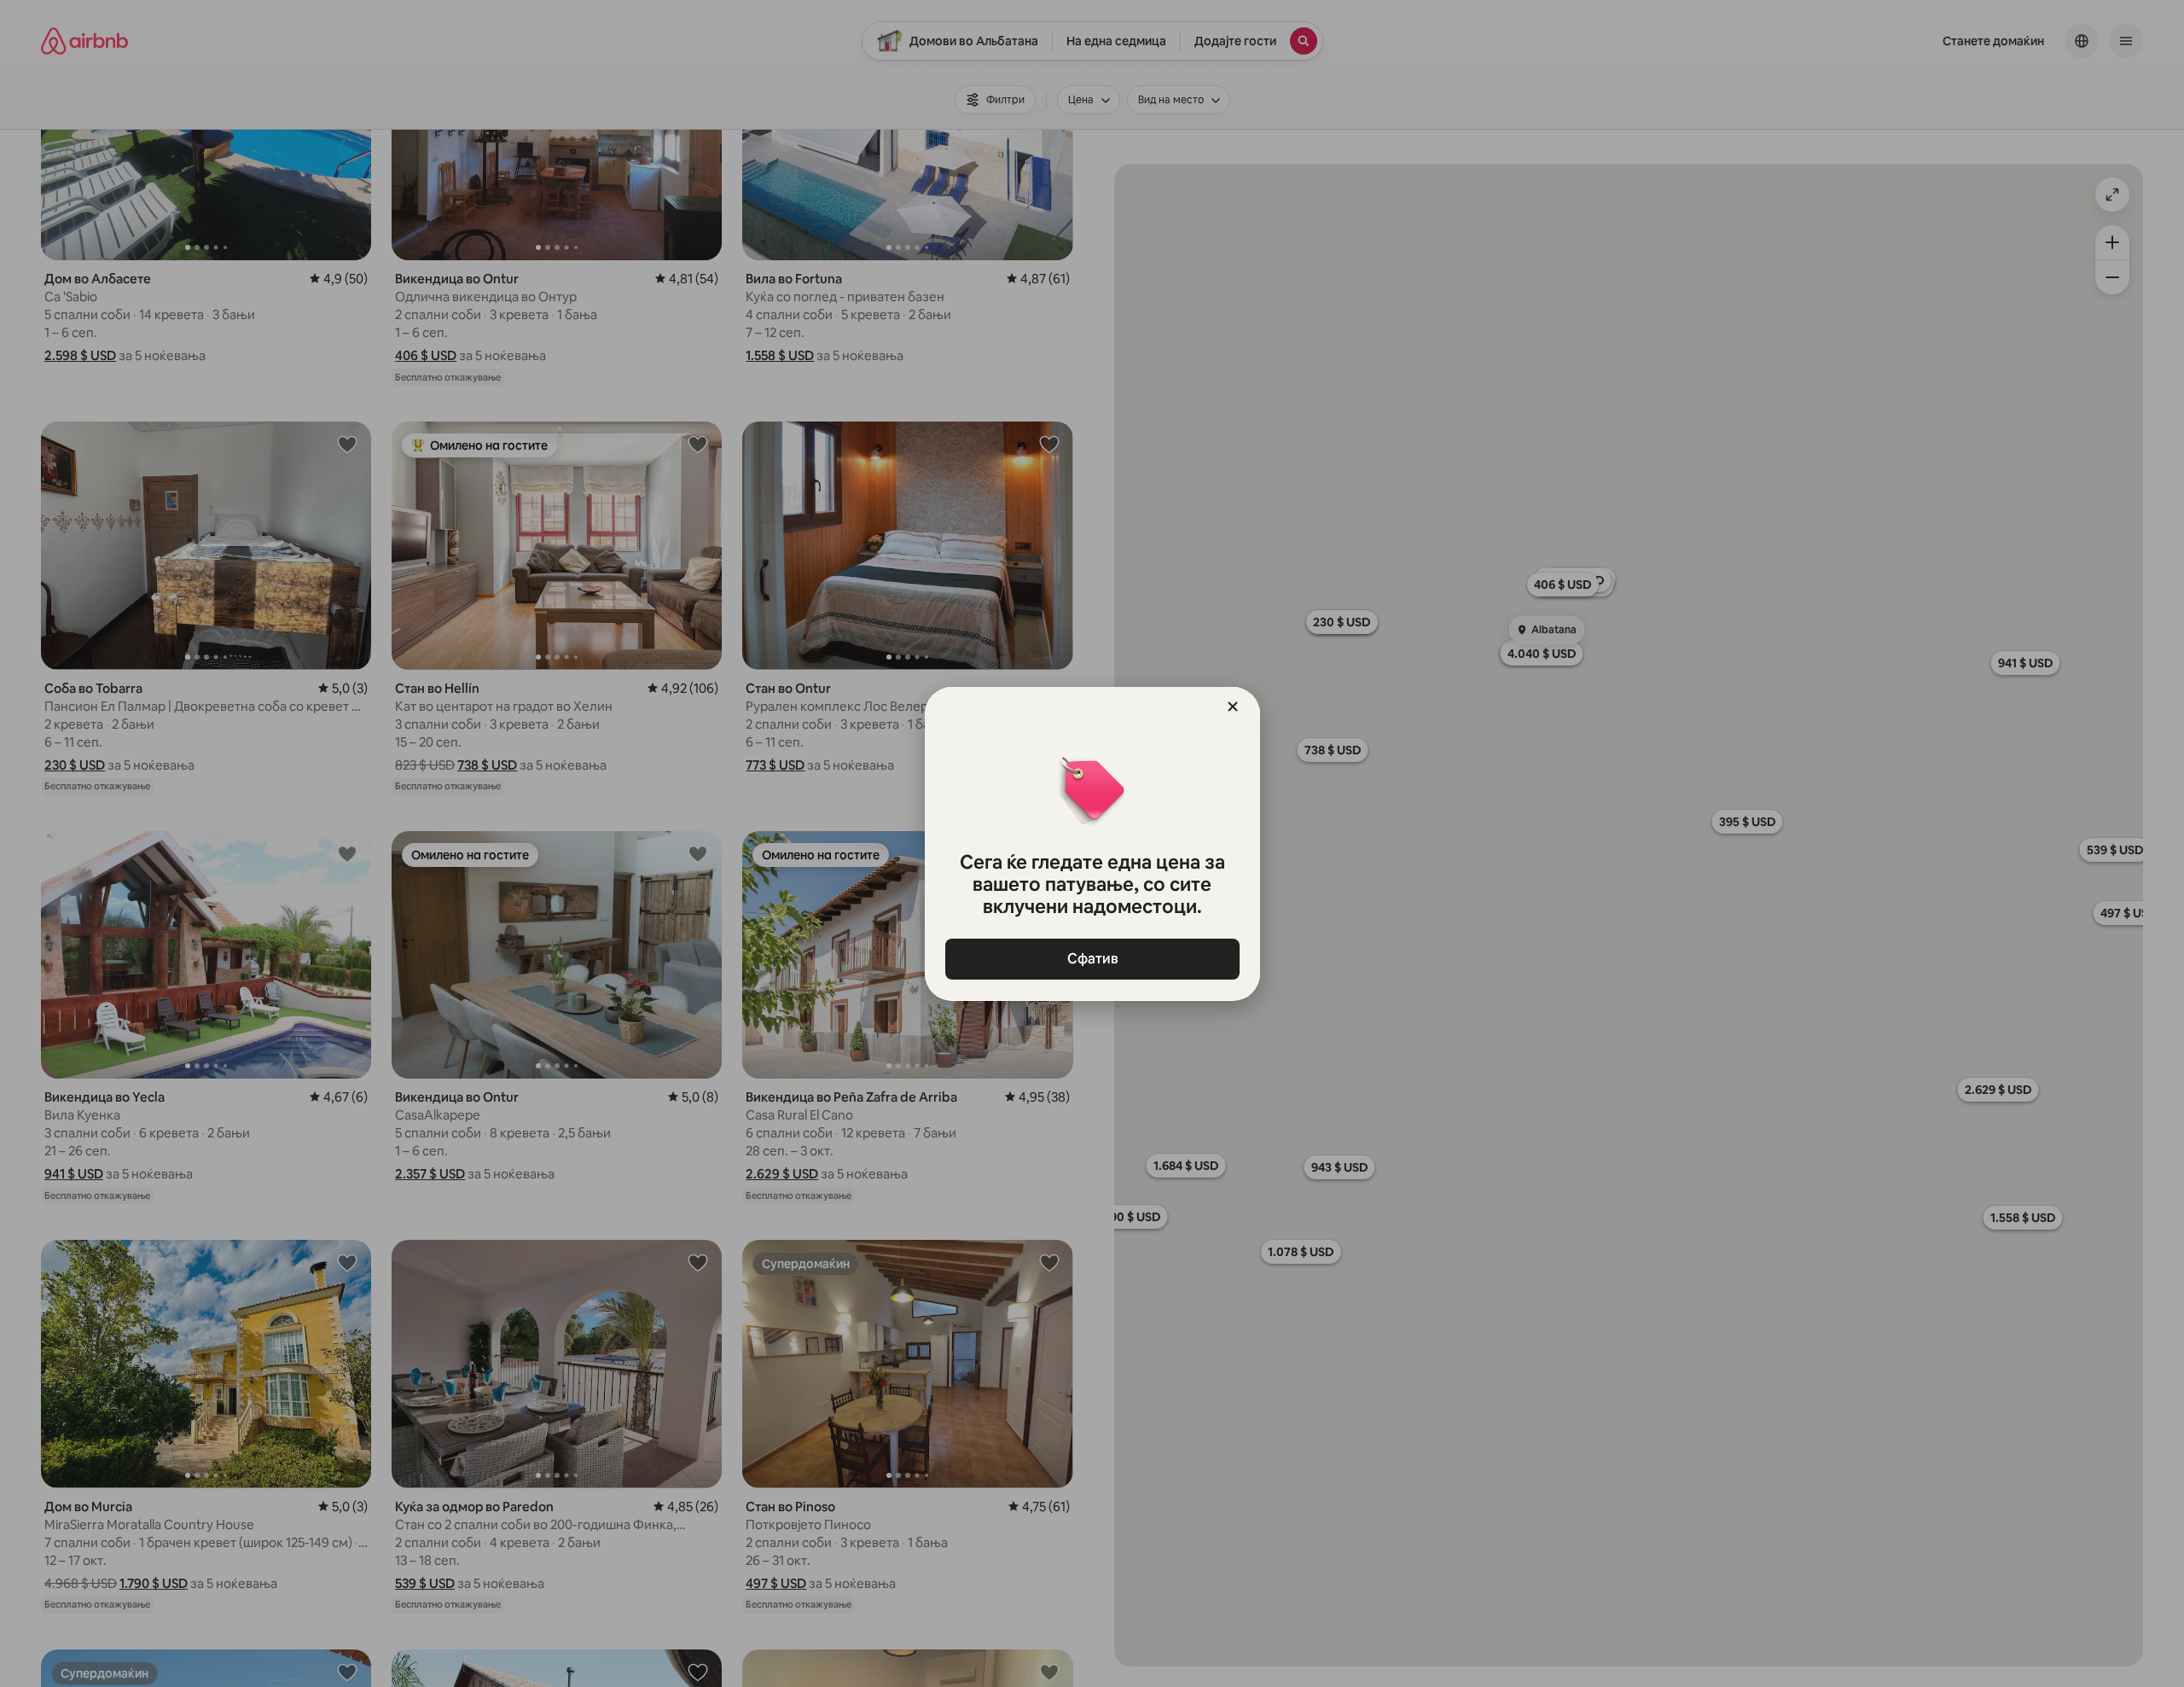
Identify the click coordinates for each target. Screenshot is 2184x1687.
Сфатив (1092, 959)
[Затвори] (1233, 707)
